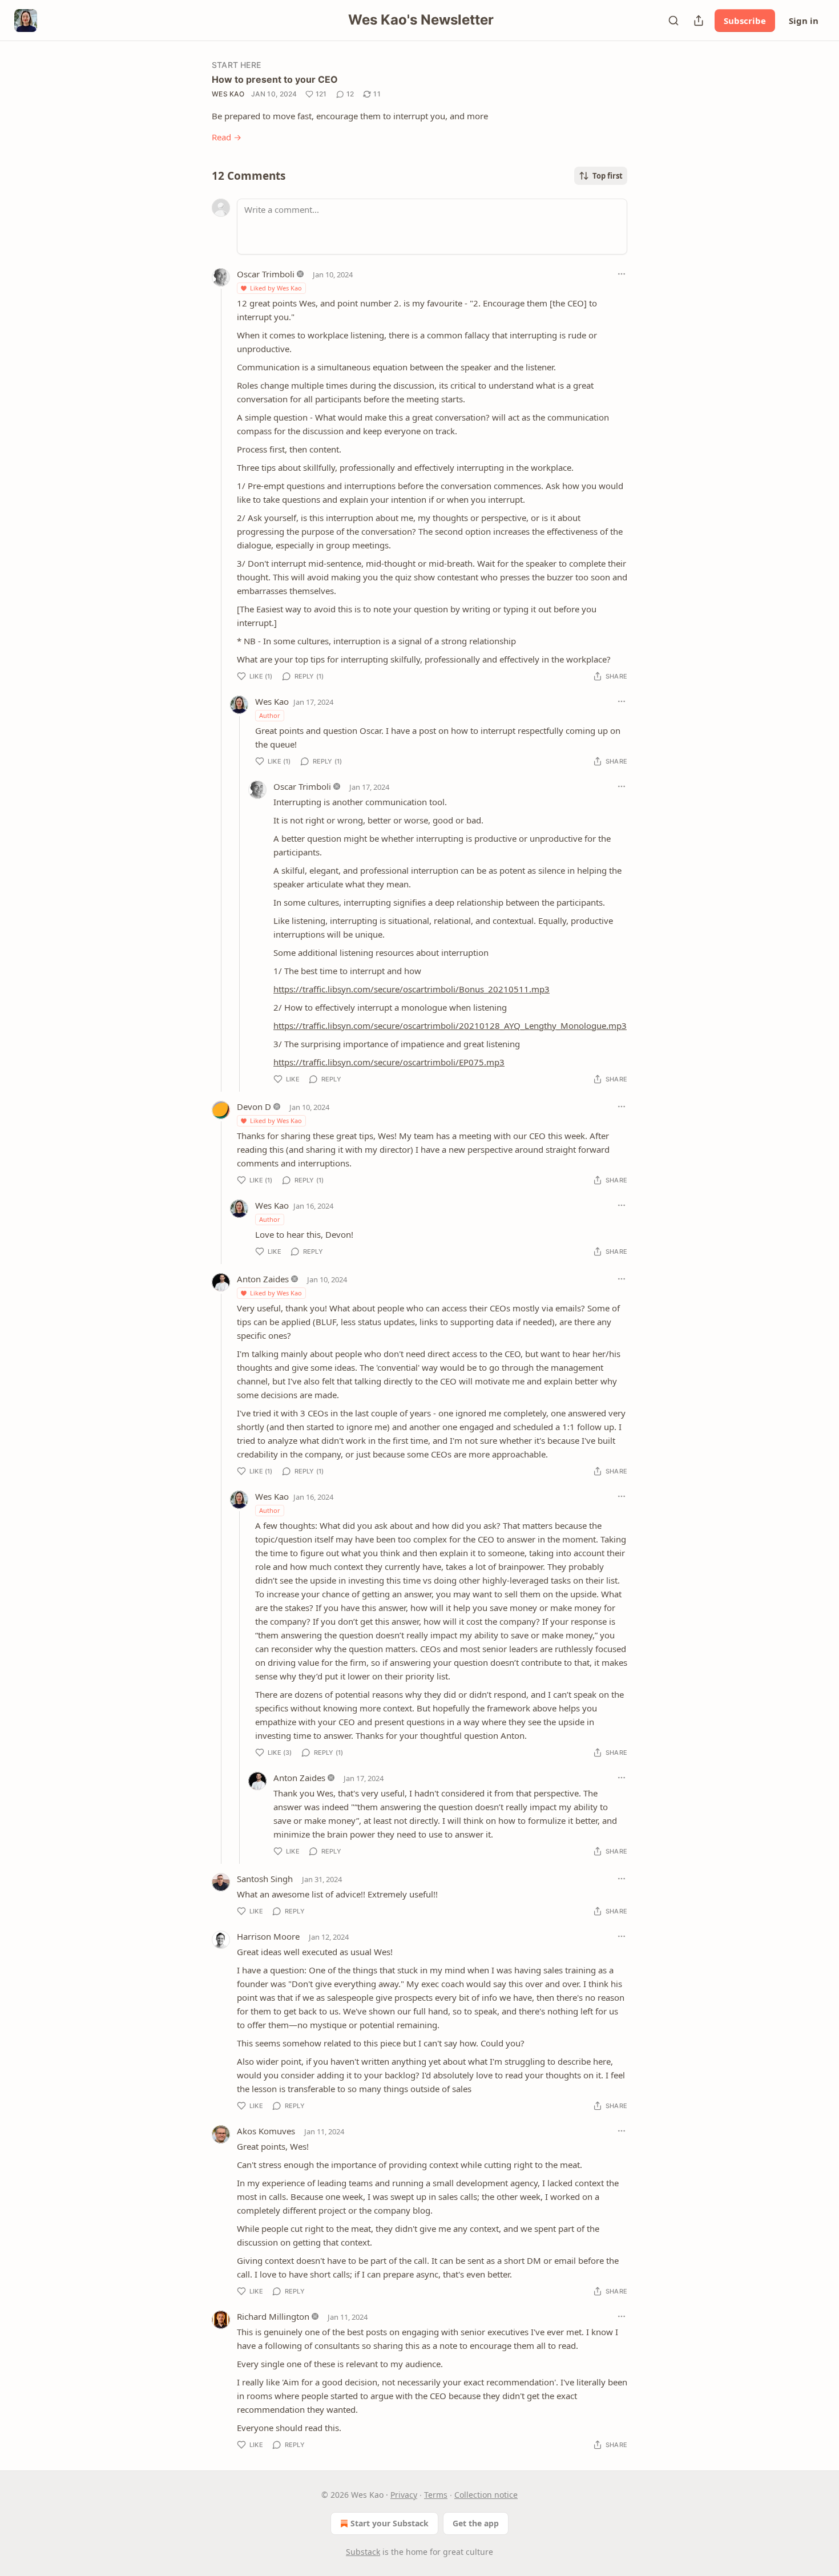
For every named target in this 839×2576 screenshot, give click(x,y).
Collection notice (486, 2495)
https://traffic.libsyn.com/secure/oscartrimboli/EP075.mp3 (389, 1062)
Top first (608, 176)
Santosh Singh (265, 1879)
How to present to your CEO (275, 79)
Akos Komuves (266, 2131)
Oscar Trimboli (266, 274)
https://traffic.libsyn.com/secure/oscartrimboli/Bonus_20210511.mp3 (412, 989)
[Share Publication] (699, 21)
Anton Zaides (263, 1279)
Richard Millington (273, 2316)
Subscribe (745, 21)
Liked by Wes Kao (276, 288)
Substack (363, 2552)
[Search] (673, 21)
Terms (436, 2495)
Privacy (404, 2495)
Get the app (476, 2523)
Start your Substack (390, 2523)
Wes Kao (228, 94)
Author (270, 715)
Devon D (254, 1107)
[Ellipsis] (622, 274)
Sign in (804, 21)
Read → (227, 137)
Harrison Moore (268, 1936)
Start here (236, 65)
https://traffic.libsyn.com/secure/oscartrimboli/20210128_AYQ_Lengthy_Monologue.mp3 (450, 1025)
